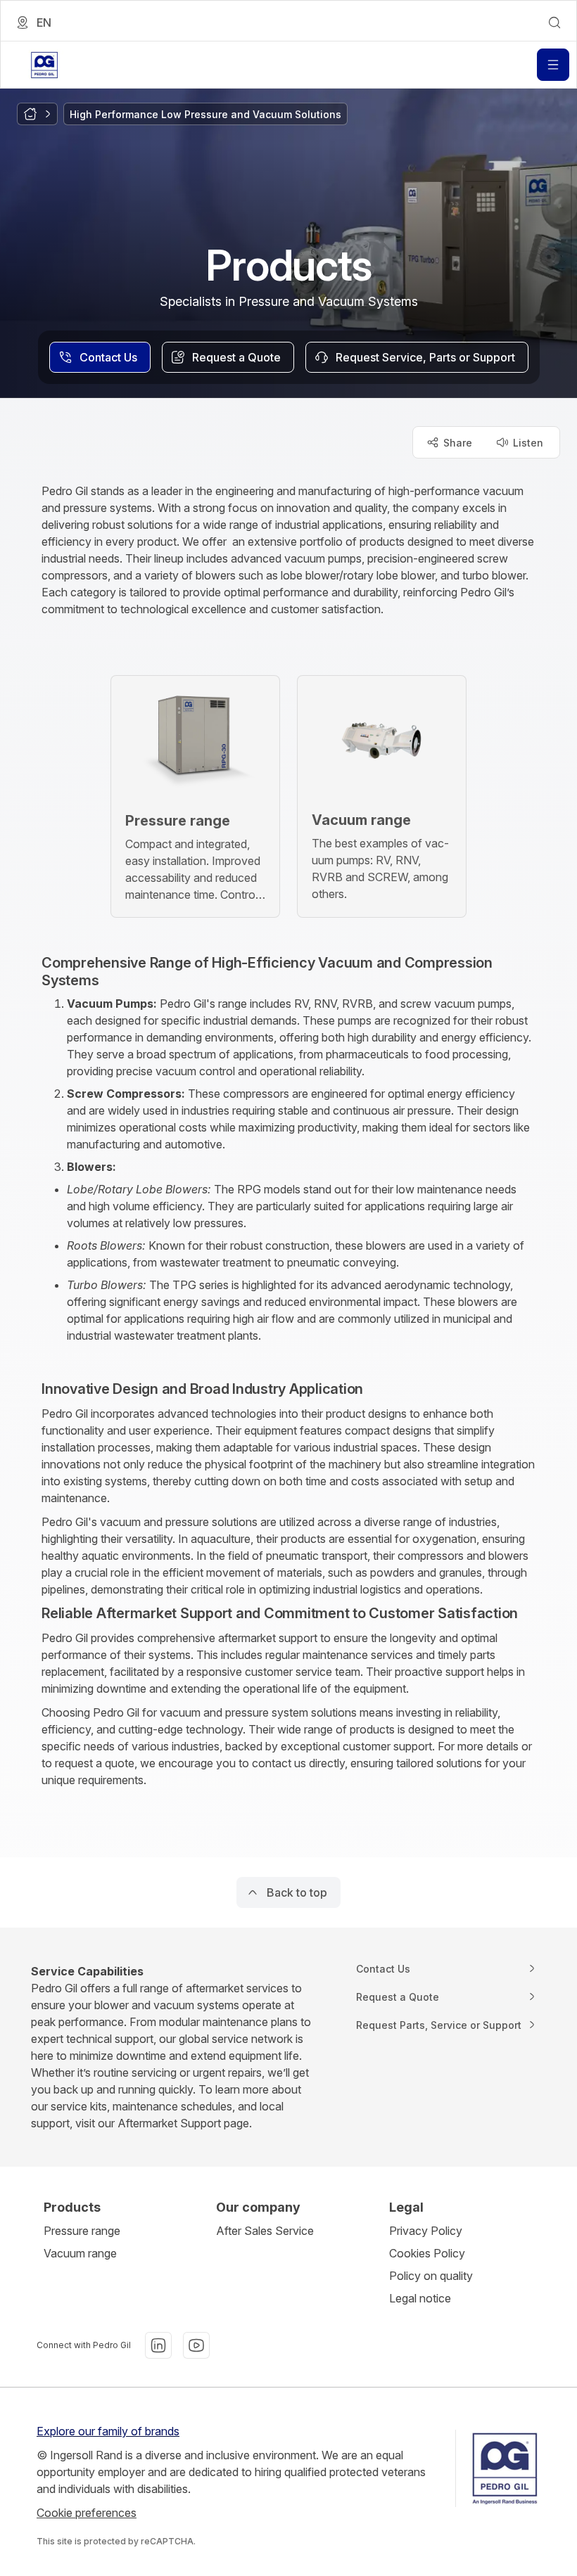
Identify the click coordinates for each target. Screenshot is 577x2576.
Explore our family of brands (108, 2431)
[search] (554, 23)
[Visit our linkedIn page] (158, 2345)
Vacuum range (80, 2253)
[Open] (553, 65)
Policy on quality (431, 2276)
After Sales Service (265, 2231)
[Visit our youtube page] (196, 2345)
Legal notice (420, 2298)
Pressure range (82, 2231)
